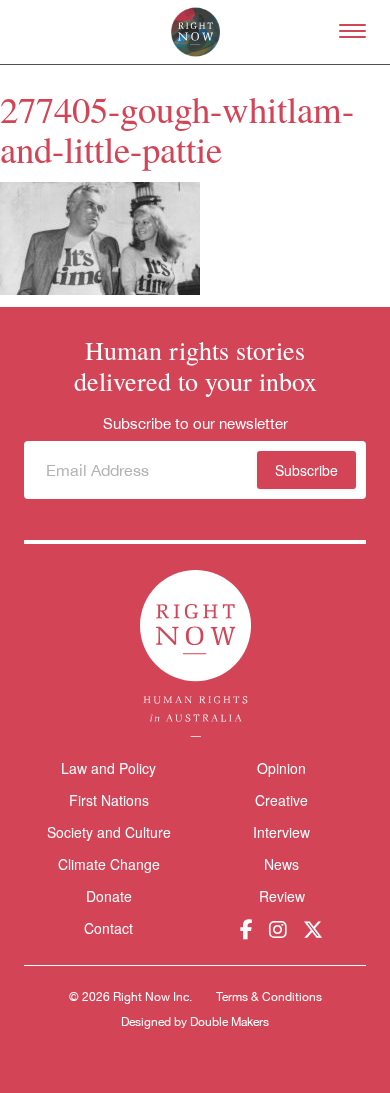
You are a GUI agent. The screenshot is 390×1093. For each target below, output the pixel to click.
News (281, 864)
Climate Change (109, 864)
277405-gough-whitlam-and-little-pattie (177, 128)
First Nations (109, 800)
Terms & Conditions (269, 997)
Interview (281, 832)
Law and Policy (108, 768)
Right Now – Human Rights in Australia (195, 32)
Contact (108, 928)
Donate (109, 896)
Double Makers (229, 1022)
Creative (281, 800)
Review (282, 896)
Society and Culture (109, 832)
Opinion (281, 768)
